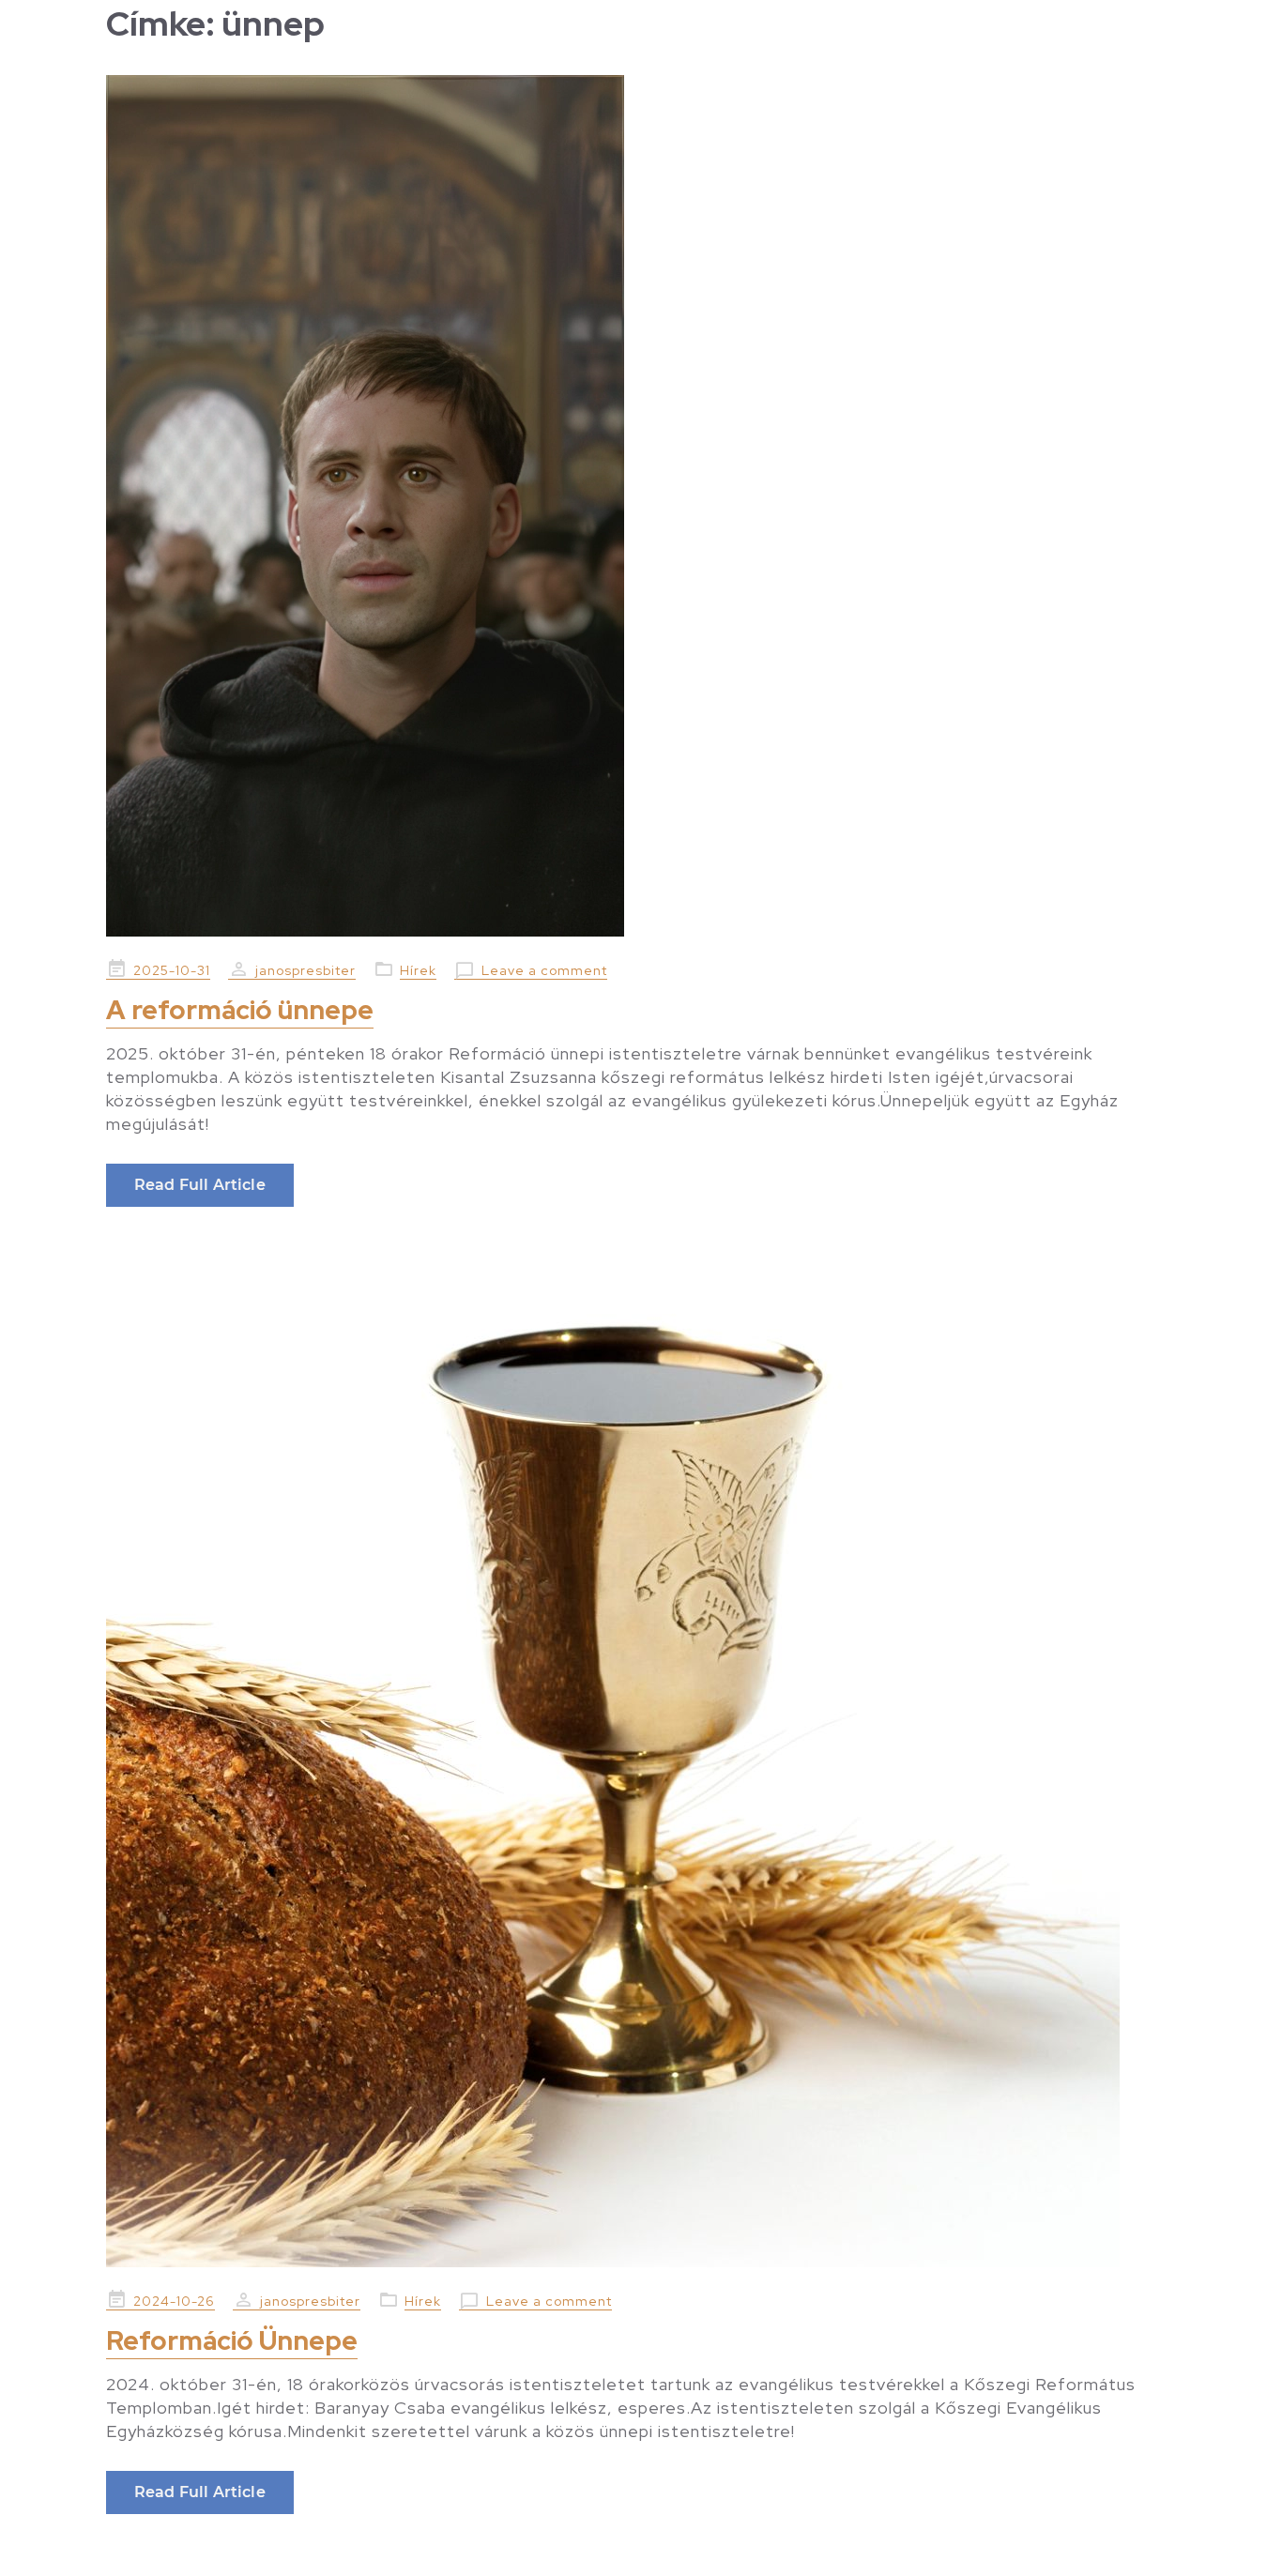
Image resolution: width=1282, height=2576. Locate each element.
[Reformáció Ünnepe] (641, 1761)
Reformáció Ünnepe (232, 2340)
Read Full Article (200, 1185)
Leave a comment (544, 970)
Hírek (418, 970)
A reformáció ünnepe (240, 1010)
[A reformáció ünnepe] (641, 506)
